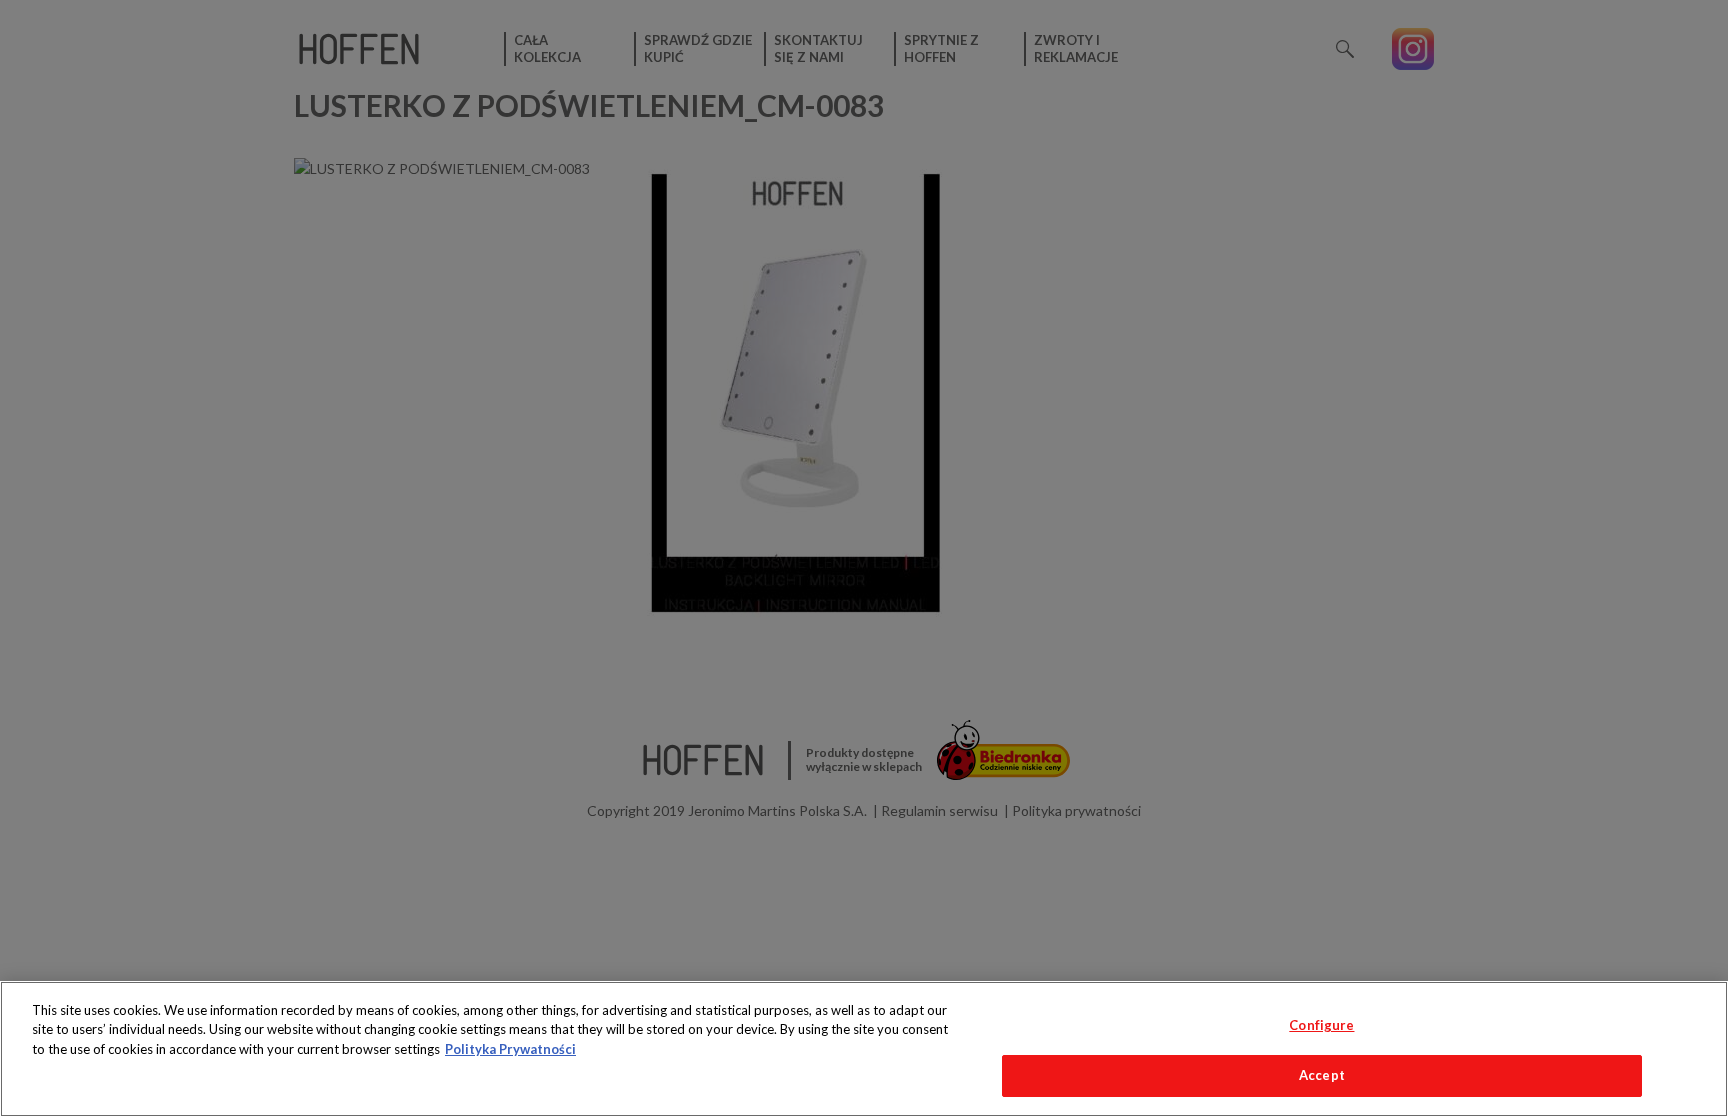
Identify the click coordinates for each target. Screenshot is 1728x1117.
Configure (1321, 1025)
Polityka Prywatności (510, 1049)
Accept (1322, 1075)
